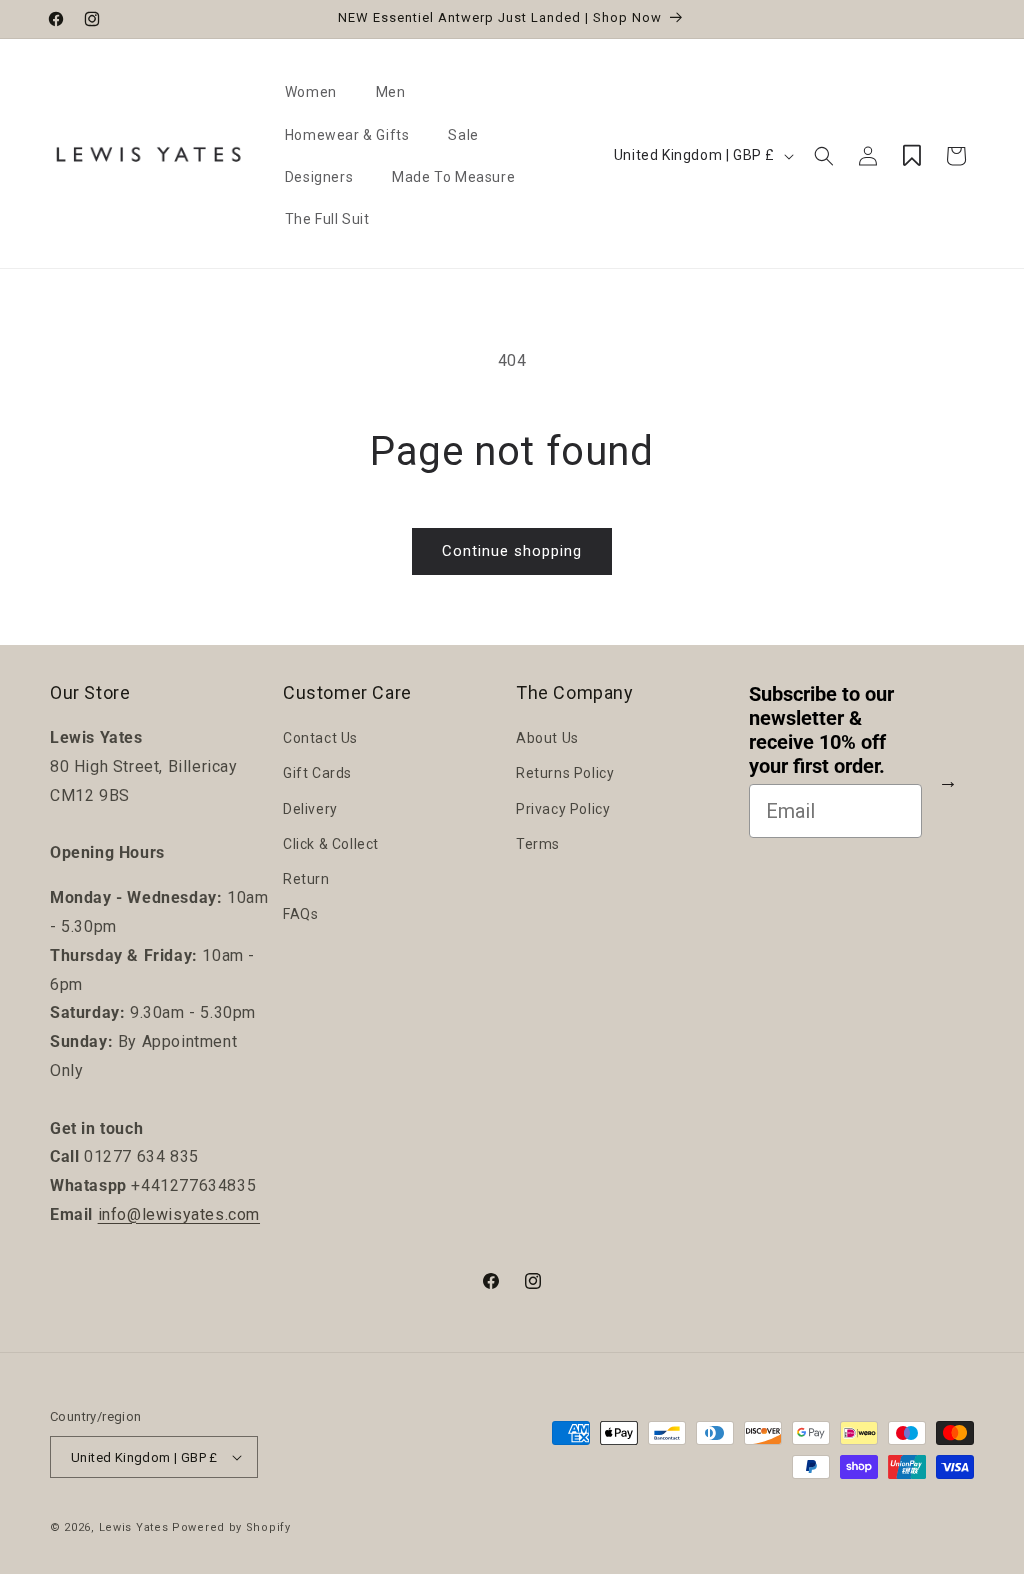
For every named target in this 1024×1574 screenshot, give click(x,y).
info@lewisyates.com (179, 1214)
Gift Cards (317, 773)
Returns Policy (565, 773)
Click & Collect (331, 844)
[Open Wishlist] (912, 156)
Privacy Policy (563, 809)
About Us (547, 738)
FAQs (300, 914)
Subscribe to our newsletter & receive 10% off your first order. (821, 730)
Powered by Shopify (231, 1527)
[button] (318, 92)
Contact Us (320, 738)
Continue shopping (512, 551)
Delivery (310, 809)
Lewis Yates (134, 1527)
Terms (538, 844)
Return (306, 879)
